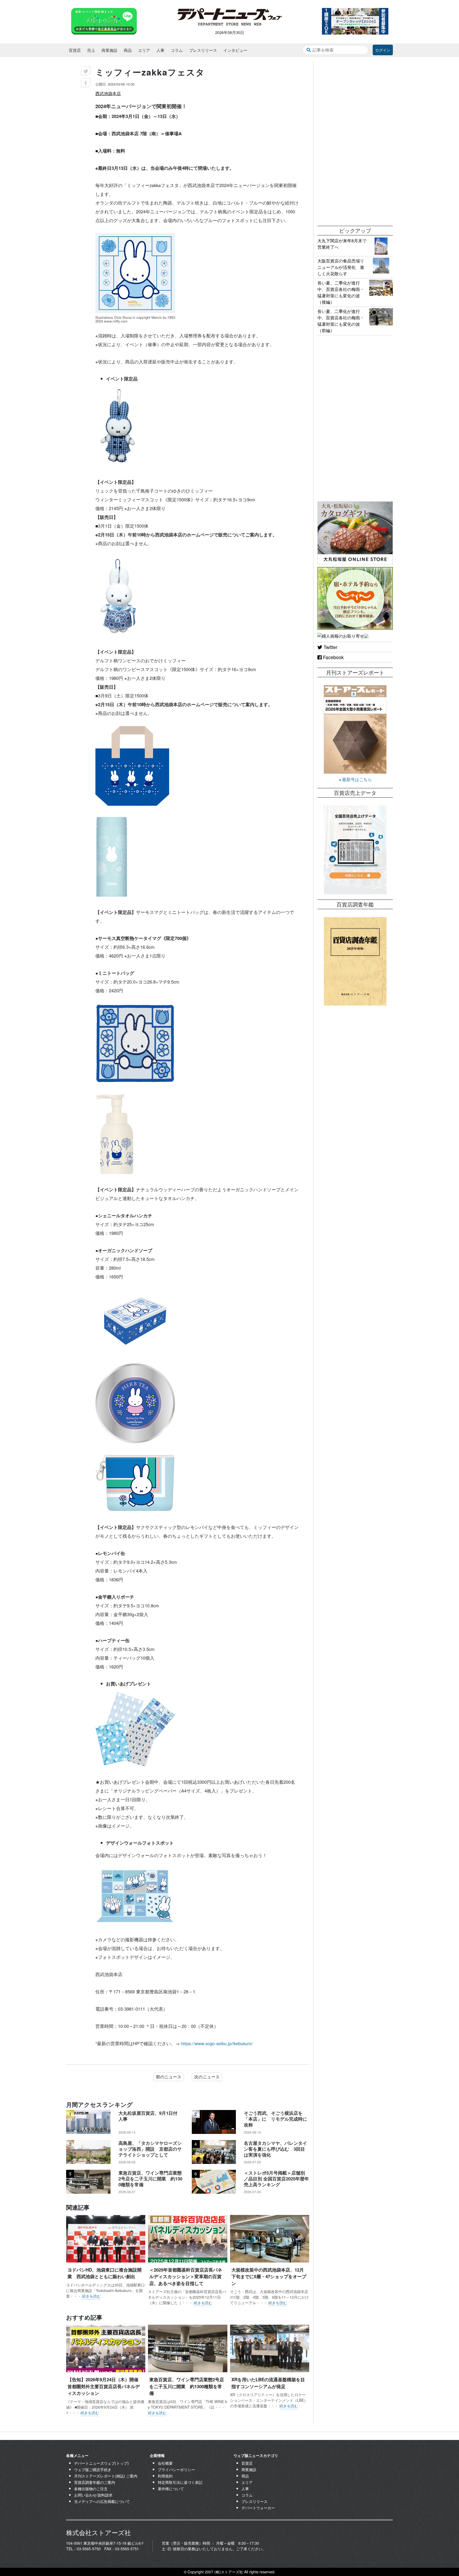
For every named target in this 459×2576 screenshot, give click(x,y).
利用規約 (165, 2476)
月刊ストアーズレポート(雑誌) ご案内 (106, 2476)
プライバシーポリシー (176, 2469)
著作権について (171, 2489)
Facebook (333, 657)
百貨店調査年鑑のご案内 (95, 2482)
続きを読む (91, 2296)
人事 (160, 50)
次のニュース (207, 2077)
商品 (128, 50)
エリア (144, 50)
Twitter (330, 647)
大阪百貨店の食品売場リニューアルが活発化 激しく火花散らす (341, 267)
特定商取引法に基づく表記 (180, 2482)
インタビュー (235, 50)
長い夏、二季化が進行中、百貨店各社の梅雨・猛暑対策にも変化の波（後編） (341, 292)
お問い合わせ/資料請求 (93, 2495)
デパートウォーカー (258, 2508)
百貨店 (75, 50)
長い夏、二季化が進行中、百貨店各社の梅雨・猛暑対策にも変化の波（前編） (341, 321)
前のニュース (169, 2077)
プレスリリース (203, 50)
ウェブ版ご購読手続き (93, 2469)
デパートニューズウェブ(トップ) (101, 2463)
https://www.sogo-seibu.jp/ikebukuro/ (217, 2043)
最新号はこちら (356, 779)
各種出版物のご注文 (91, 2489)
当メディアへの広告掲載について (102, 2501)
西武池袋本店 (108, 93)
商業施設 (109, 50)
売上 (91, 50)
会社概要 (165, 2463)
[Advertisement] (355, 141)
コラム (177, 50)
